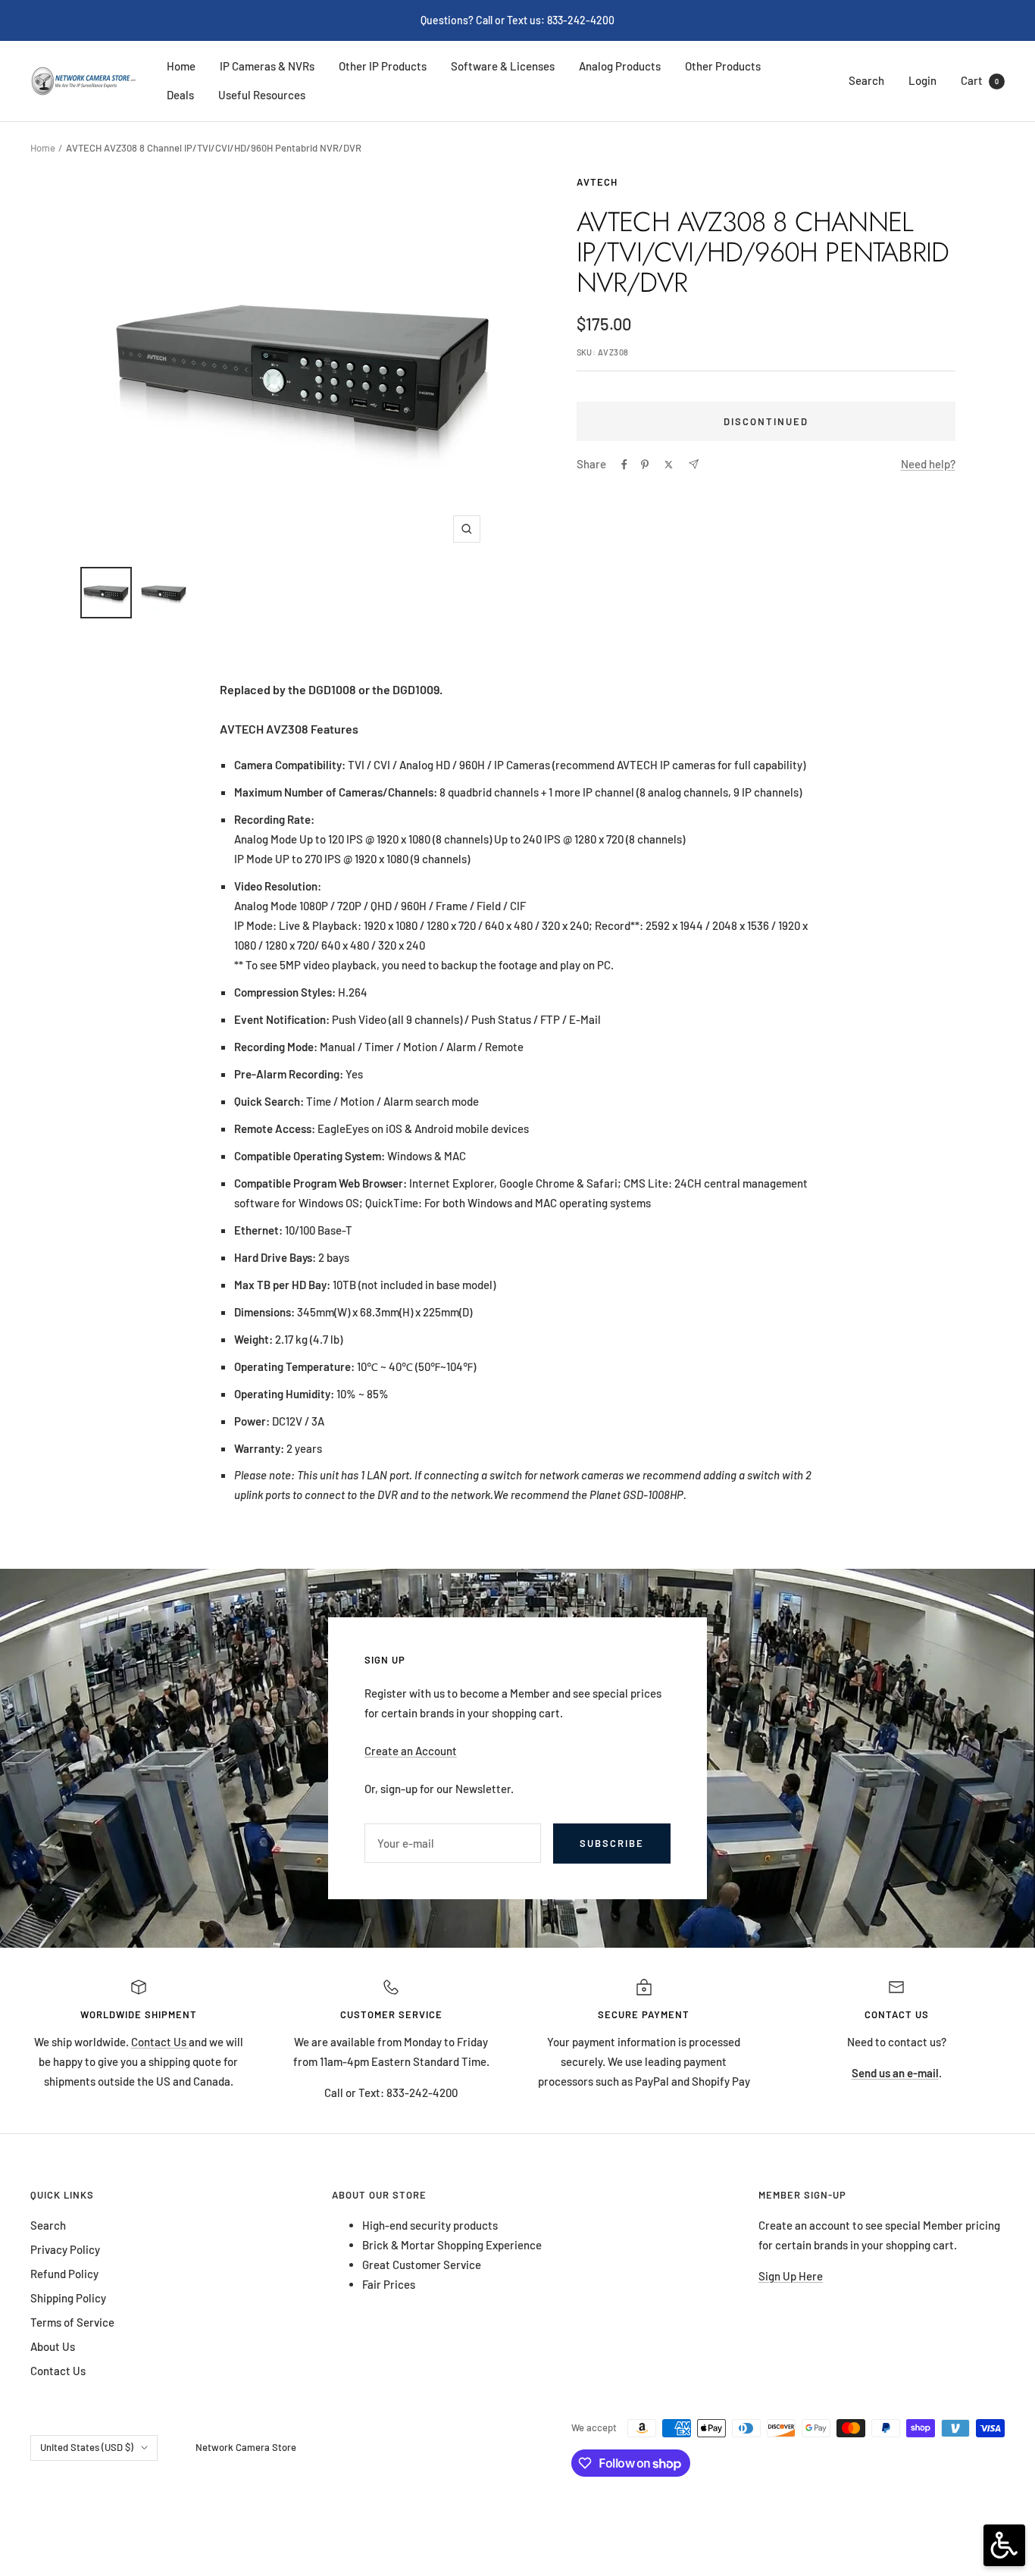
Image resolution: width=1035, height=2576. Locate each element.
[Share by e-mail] (694, 464)
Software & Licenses (503, 66)
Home (181, 66)
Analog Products (620, 66)
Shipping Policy (68, 2298)
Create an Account (411, 1751)
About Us (53, 2346)
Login (922, 80)
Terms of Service (72, 2322)
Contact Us (160, 2042)
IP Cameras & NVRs (267, 66)
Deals (180, 95)
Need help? (928, 464)
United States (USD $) (87, 2447)
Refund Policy (64, 2274)
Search (866, 80)
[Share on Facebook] (624, 465)
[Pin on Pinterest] (645, 465)
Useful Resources (262, 95)
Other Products (723, 66)
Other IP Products (383, 66)
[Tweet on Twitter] (669, 465)
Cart (980, 80)
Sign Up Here (791, 2276)
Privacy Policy (65, 2249)
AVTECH (597, 182)
